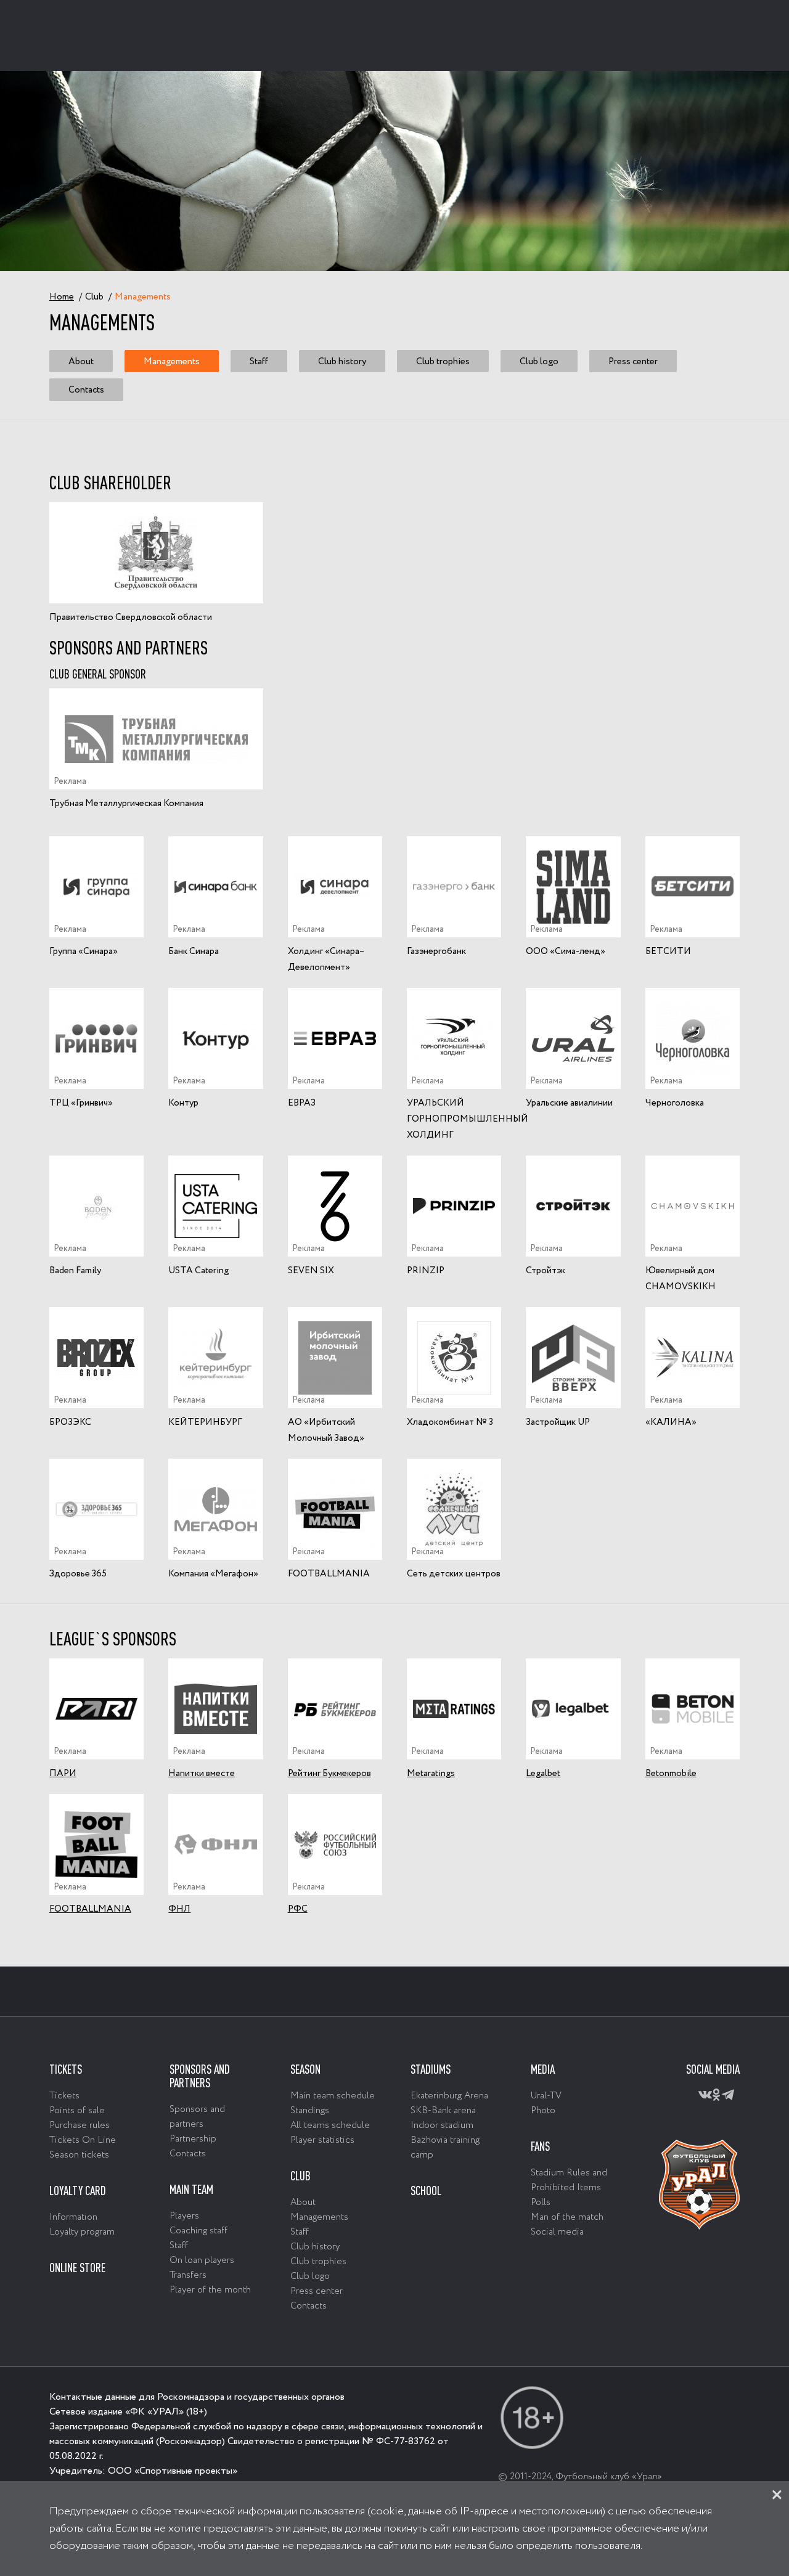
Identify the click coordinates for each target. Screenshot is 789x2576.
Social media (557, 2232)
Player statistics (322, 2140)
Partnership (193, 2139)
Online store (77, 2268)
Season (305, 2069)
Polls (541, 2203)
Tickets (66, 2069)
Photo (543, 2111)
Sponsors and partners (200, 2076)
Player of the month (210, 2290)
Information (73, 2217)
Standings (310, 2111)
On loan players (202, 2260)
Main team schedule (333, 2096)
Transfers (188, 2275)
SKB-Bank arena (443, 2111)
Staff (259, 361)
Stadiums (431, 2069)
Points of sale (77, 2111)
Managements (172, 361)
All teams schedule (330, 2126)
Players (184, 2216)
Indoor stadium (442, 2126)
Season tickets (79, 2155)
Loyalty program (82, 2232)
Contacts (86, 390)
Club (300, 2176)
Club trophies (443, 361)
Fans (540, 2146)
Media (543, 2069)
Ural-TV (546, 2096)
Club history (342, 361)
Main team (191, 2190)
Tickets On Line (83, 2140)
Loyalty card (78, 2191)
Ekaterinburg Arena (449, 2096)
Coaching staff (198, 2231)
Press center (633, 361)
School (426, 2191)
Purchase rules (80, 2126)
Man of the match (567, 2217)
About (81, 361)
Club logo (539, 361)
